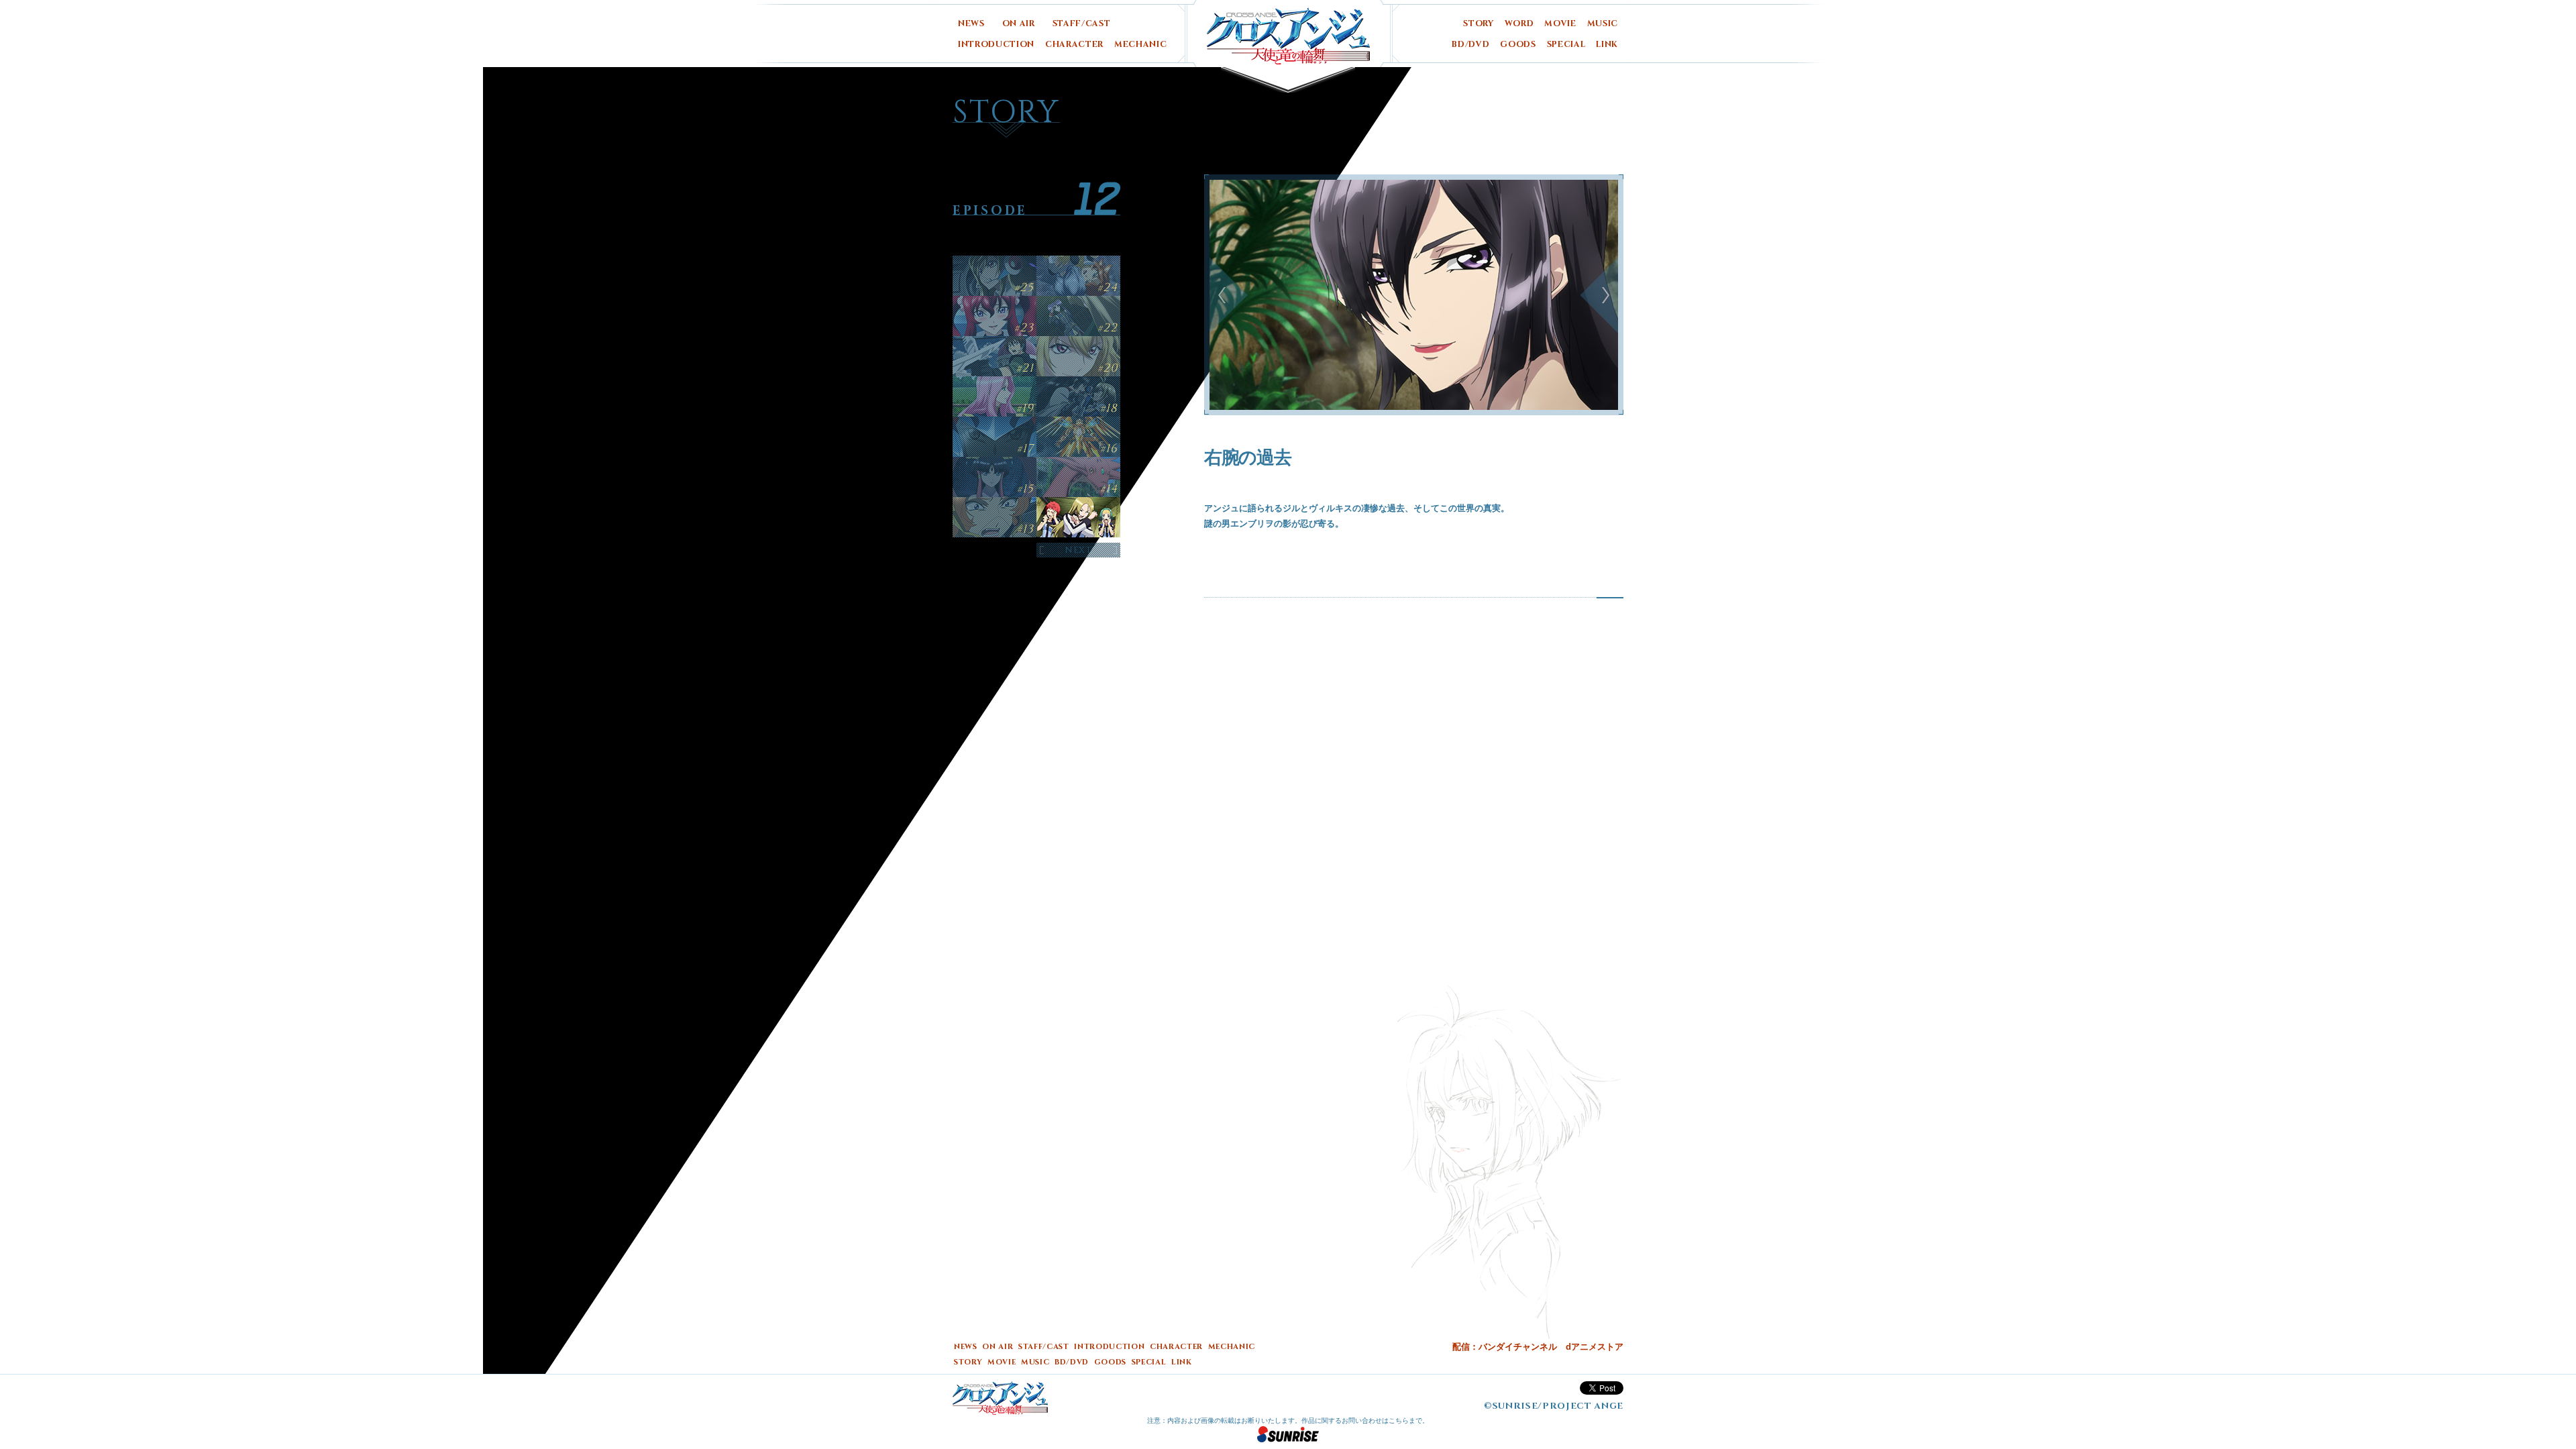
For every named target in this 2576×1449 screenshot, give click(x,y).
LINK (1607, 45)
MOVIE (1560, 24)
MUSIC (1603, 24)
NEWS (971, 24)
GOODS (1518, 45)
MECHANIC (1140, 45)
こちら (1399, 1420)
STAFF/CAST (1082, 24)
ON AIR (1019, 24)
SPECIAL (1566, 45)
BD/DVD (1470, 45)
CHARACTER (1074, 45)
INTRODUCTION (996, 45)
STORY (1478, 24)
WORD (1519, 24)
